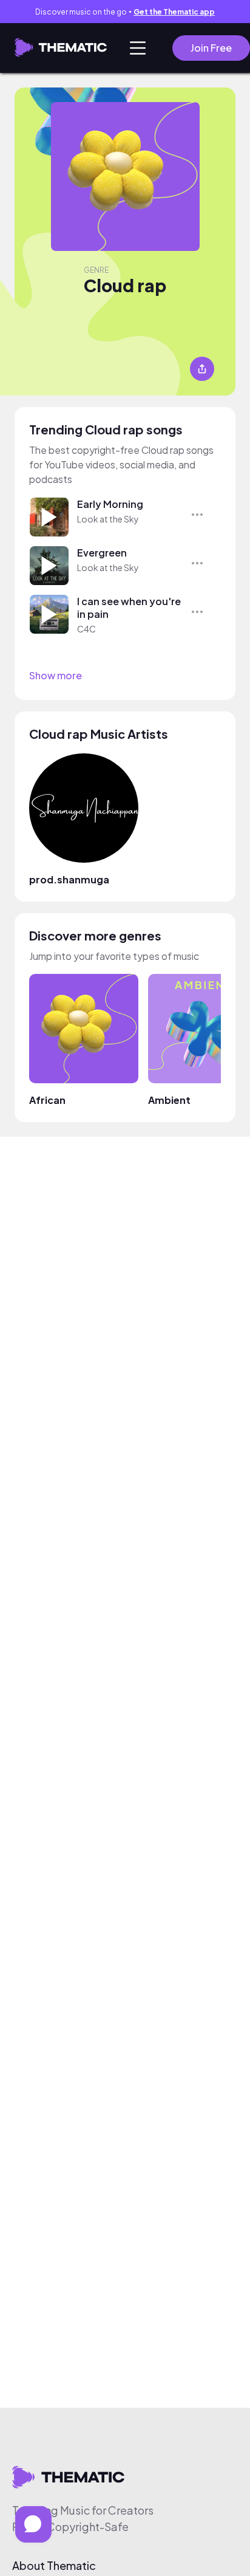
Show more (56, 676)
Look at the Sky (108, 519)
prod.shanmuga (69, 879)
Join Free (211, 48)
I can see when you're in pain (129, 608)
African (47, 1100)
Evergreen (102, 553)
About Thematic (54, 2566)
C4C (86, 629)
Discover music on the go (125, 12)
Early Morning (110, 504)
